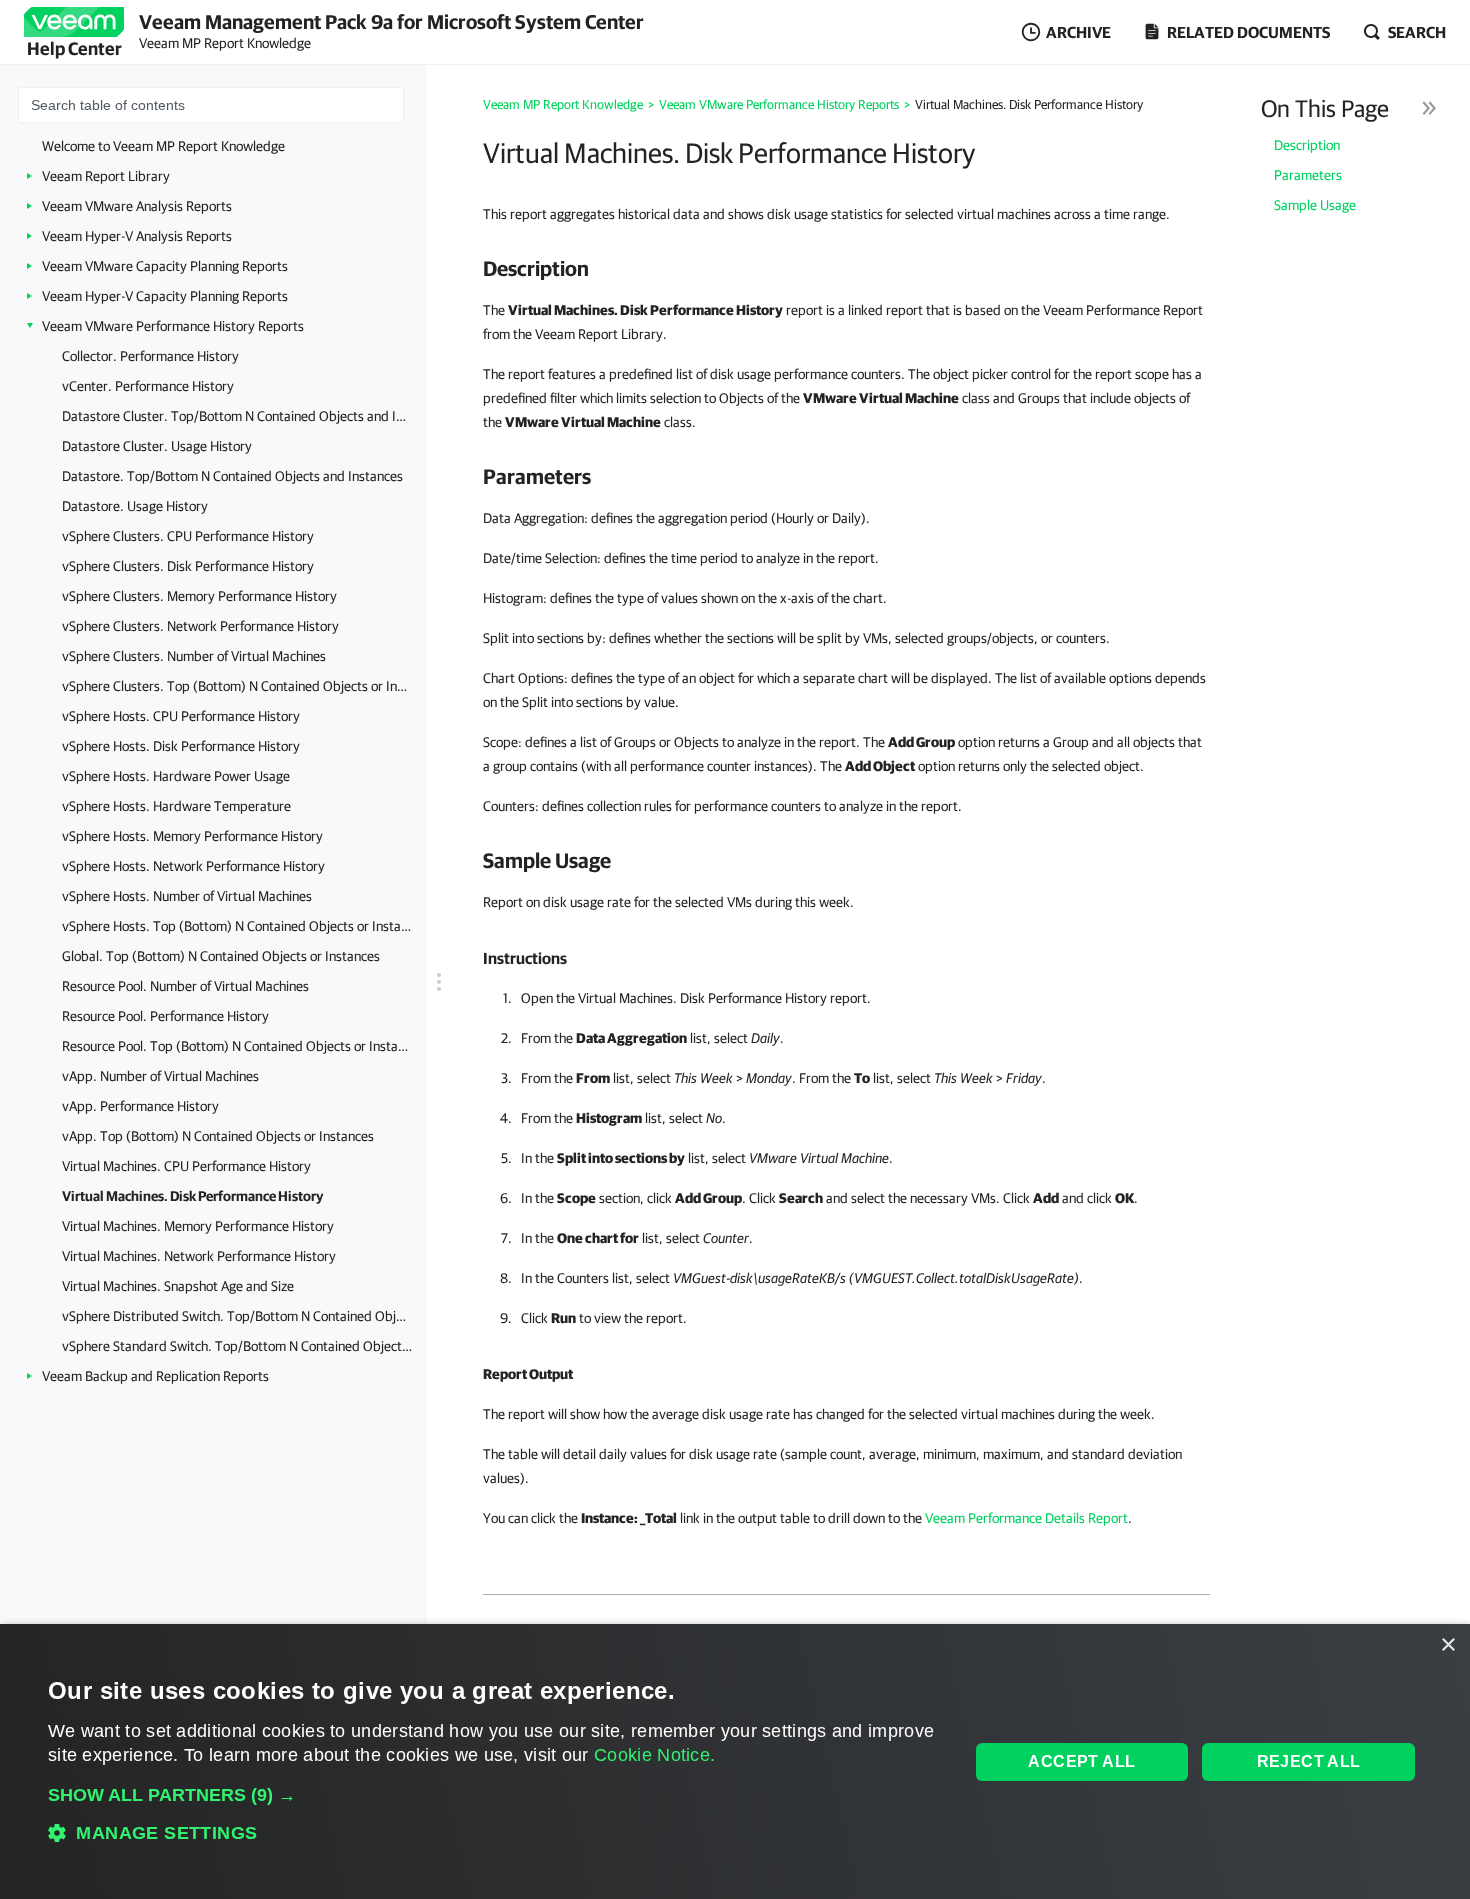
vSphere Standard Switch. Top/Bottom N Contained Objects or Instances (237, 1346)
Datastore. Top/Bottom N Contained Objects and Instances (232, 476)
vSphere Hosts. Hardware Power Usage (176, 776)
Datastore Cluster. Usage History (157, 446)
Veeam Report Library (106, 176)
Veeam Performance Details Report (1026, 1518)
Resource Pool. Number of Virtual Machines (185, 986)
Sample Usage (1315, 205)
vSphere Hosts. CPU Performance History (181, 716)
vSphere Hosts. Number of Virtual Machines (187, 896)
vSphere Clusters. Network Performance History (200, 626)
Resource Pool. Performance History (165, 1016)
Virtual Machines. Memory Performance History (198, 1226)
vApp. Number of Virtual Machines (160, 1076)
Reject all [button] (1309, 1761)
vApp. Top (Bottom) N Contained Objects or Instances (218, 1136)
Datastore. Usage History (135, 506)
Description (1307, 145)
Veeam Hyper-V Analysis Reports (137, 236)
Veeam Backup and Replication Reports (155, 1376)
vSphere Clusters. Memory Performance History (199, 596)
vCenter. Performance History (148, 386)
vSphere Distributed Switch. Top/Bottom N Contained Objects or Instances (237, 1316)
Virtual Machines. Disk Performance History (192, 1196)
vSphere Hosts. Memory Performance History (192, 836)
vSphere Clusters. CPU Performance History (188, 536)
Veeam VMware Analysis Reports (137, 206)
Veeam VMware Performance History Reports (173, 326)
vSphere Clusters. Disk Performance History (188, 566)
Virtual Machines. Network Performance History (199, 1256)
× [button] (1447, 1645)
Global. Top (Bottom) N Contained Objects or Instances (221, 956)
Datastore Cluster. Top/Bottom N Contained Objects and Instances (237, 416)
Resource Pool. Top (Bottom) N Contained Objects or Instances (237, 1046)
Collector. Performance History (150, 356)
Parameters (1308, 175)
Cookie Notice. (654, 1755)
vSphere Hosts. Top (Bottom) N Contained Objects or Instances (237, 926)
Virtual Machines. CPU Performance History (186, 1166)
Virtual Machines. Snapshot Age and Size (178, 1286)
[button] (494, 1795)
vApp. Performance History (140, 1106)
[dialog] (735, 1761)
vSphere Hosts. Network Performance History (193, 866)
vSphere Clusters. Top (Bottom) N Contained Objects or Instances (237, 686)
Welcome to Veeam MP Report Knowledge (163, 146)
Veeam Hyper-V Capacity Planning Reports (165, 296)
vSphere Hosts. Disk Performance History (181, 746)
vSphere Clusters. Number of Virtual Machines (194, 656)
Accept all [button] (1081, 1761)
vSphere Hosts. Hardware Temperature (176, 806)
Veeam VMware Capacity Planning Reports (165, 266)
